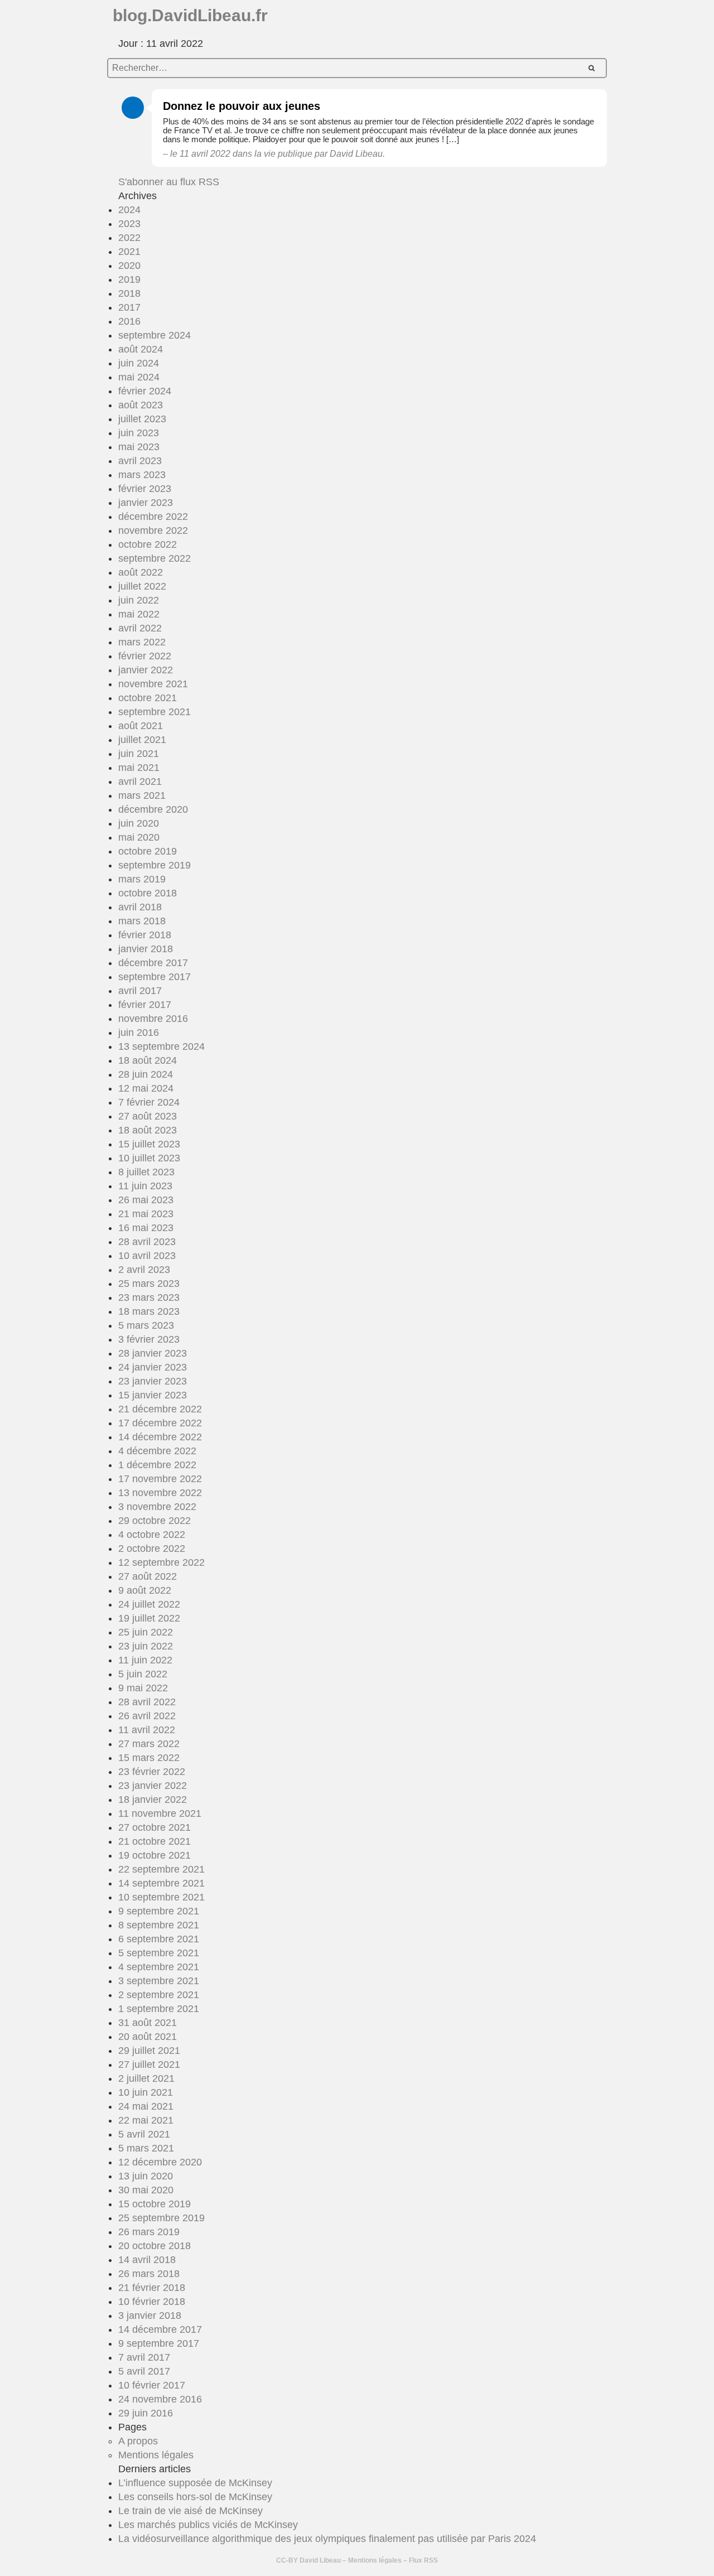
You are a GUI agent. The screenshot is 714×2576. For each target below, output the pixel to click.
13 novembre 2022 (160, 1493)
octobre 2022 (148, 544)
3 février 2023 (149, 1339)
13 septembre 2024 (161, 1046)
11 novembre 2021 (160, 1813)
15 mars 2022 (149, 1758)
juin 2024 (139, 363)
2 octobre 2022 (152, 1549)
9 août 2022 (145, 1590)
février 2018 (145, 935)
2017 (129, 307)
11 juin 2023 (145, 1186)
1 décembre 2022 (157, 1465)
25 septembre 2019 (161, 2218)
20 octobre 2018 (155, 2246)
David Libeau (320, 2560)
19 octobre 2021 (155, 1855)
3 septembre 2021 (159, 1981)
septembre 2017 (155, 977)
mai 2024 (139, 377)
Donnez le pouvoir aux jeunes (242, 106)
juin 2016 (139, 1033)
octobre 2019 (148, 851)
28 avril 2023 (147, 1242)
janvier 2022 (146, 670)
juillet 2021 (142, 740)
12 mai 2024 (146, 1088)
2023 (129, 224)
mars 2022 (142, 642)
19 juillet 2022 (149, 1618)
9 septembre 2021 (159, 1911)
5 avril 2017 (144, 2371)
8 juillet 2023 (146, 1172)
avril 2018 (140, 907)
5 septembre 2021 (159, 1953)
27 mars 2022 (149, 1744)
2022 (129, 238)
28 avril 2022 (147, 1702)
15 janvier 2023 (153, 1395)
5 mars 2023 (146, 1325)
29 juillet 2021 (149, 2051)
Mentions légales (156, 2455)
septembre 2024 (155, 335)
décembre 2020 (153, 809)
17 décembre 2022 (160, 1423)
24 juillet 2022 (149, 1604)
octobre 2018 (148, 893)
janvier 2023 (146, 503)
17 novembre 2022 (160, 1479)
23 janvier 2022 (153, 1786)
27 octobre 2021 (155, 1827)
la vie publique (283, 154)
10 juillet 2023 (149, 1158)
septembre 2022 (155, 558)
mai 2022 (139, 614)
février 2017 (145, 1005)
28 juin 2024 (146, 1074)
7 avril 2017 (144, 2357)
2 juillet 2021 (146, 2078)
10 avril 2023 (147, 1256)
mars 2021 (142, 795)
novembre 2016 (153, 1019)
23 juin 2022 (146, 1646)
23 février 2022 (152, 1772)
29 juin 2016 (146, 2413)
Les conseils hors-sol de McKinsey (195, 2497)
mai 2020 (139, 837)
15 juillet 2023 (149, 1144)
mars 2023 (142, 475)
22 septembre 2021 (161, 1869)
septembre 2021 (155, 712)
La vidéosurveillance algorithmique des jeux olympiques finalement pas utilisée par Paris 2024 (327, 2539)
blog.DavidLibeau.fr (190, 15)
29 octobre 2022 (155, 1521)
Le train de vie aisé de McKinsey (190, 2511)
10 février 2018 (152, 2302)
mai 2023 (139, 447)
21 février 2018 (152, 2288)
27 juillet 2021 (149, 2064)
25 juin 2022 (146, 1632)
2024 (129, 210)
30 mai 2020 (146, 2190)
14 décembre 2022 (160, 1437)
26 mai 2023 (146, 1200)
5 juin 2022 (143, 1674)
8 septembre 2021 (159, 1925)
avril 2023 (140, 461)
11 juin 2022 (145, 1660)
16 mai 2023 (146, 1228)
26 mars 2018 (149, 2274)
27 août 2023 (148, 1116)
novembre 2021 (153, 684)
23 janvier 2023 (153, 1381)
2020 (129, 266)
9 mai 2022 (143, 1688)
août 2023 (141, 405)
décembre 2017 (153, 963)
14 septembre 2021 (161, 1883)
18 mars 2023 (149, 1311)
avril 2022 (140, 628)
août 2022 (141, 572)
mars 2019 (142, 879)
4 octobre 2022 (152, 1535)
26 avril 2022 (147, 1716)
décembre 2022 (153, 517)
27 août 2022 (148, 1576)
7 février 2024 (149, 1102)
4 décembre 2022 (157, 1451)
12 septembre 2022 (161, 1562)
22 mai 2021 (146, 2120)
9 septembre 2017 (159, 2343)
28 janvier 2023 (153, 1353)
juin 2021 (139, 754)
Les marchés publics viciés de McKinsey (208, 2525)
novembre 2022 (153, 530)
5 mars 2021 (146, 2148)
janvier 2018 (146, 949)
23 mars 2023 (149, 1297)
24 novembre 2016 (160, 2399)
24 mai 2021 (146, 2106)
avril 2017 (140, 991)
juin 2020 (139, 823)
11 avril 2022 (147, 1730)
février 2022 (145, 656)
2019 (129, 279)
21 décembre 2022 (160, 1409)
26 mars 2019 (149, 2232)
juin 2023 (139, 433)
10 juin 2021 (146, 2092)
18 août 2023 (148, 1130)
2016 (129, 321)
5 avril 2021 (144, 2134)
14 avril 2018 (147, 2260)
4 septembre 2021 (159, 1967)
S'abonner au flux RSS (169, 182)
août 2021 (141, 726)
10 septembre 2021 (161, 1897)
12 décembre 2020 (160, 2162)
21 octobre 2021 (155, 1841)
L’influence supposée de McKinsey (195, 2483)
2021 (129, 252)
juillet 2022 (142, 586)
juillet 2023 (142, 419)
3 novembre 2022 (157, 1507)
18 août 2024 (148, 1060)
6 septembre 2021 (159, 1939)
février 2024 (145, 391)
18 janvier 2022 (153, 1800)
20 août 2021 (148, 2037)
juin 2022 (139, 600)
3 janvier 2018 (150, 2315)
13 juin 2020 (146, 2176)
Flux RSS (423, 2560)
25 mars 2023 (149, 1284)
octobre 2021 (148, 698)
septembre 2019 (155, 865)
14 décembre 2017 (160, 2329)
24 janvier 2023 (153, 1367)
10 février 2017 (152, 2385)
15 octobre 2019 (155, 2204)
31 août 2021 (148, 2023)
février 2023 (145, 489)
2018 (129, 293)
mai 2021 (139, 768)
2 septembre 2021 (159, 1995)
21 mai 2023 (146, 1214)
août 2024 (141, 349)
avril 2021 (140, 782)
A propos (138, 2441)
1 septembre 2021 (159, 2009)
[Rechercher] (592, 68)
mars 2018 (142, 921)
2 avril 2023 (144, 1270)
